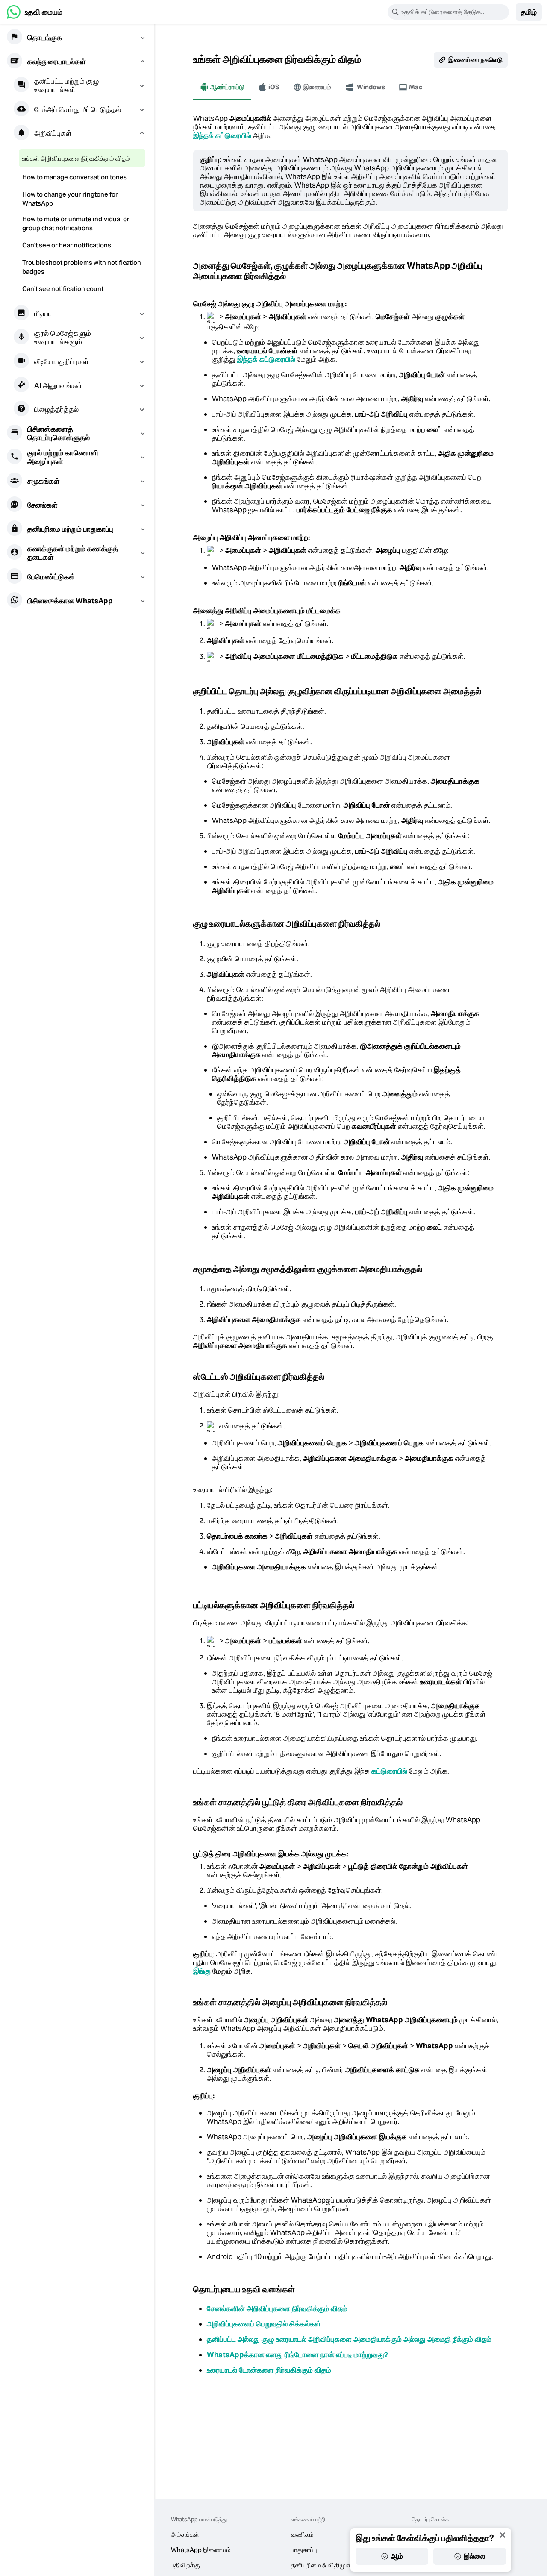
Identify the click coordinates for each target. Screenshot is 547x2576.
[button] (529, 12)
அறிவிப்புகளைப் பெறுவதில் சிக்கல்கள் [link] (264, 2324)
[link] (35, 12)
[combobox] (454, 12)
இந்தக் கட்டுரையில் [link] (222, 135)
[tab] (222, 87)
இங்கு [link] (202, 1971)
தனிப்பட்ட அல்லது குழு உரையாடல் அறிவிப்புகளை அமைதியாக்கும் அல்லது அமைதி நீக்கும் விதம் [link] (349, 2339)
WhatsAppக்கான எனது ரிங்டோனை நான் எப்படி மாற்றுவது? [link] (297, 2355)
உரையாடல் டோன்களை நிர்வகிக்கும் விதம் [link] (269, 2370)
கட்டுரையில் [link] (389, 1771)
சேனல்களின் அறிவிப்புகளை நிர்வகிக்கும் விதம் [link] (277, 2309)
